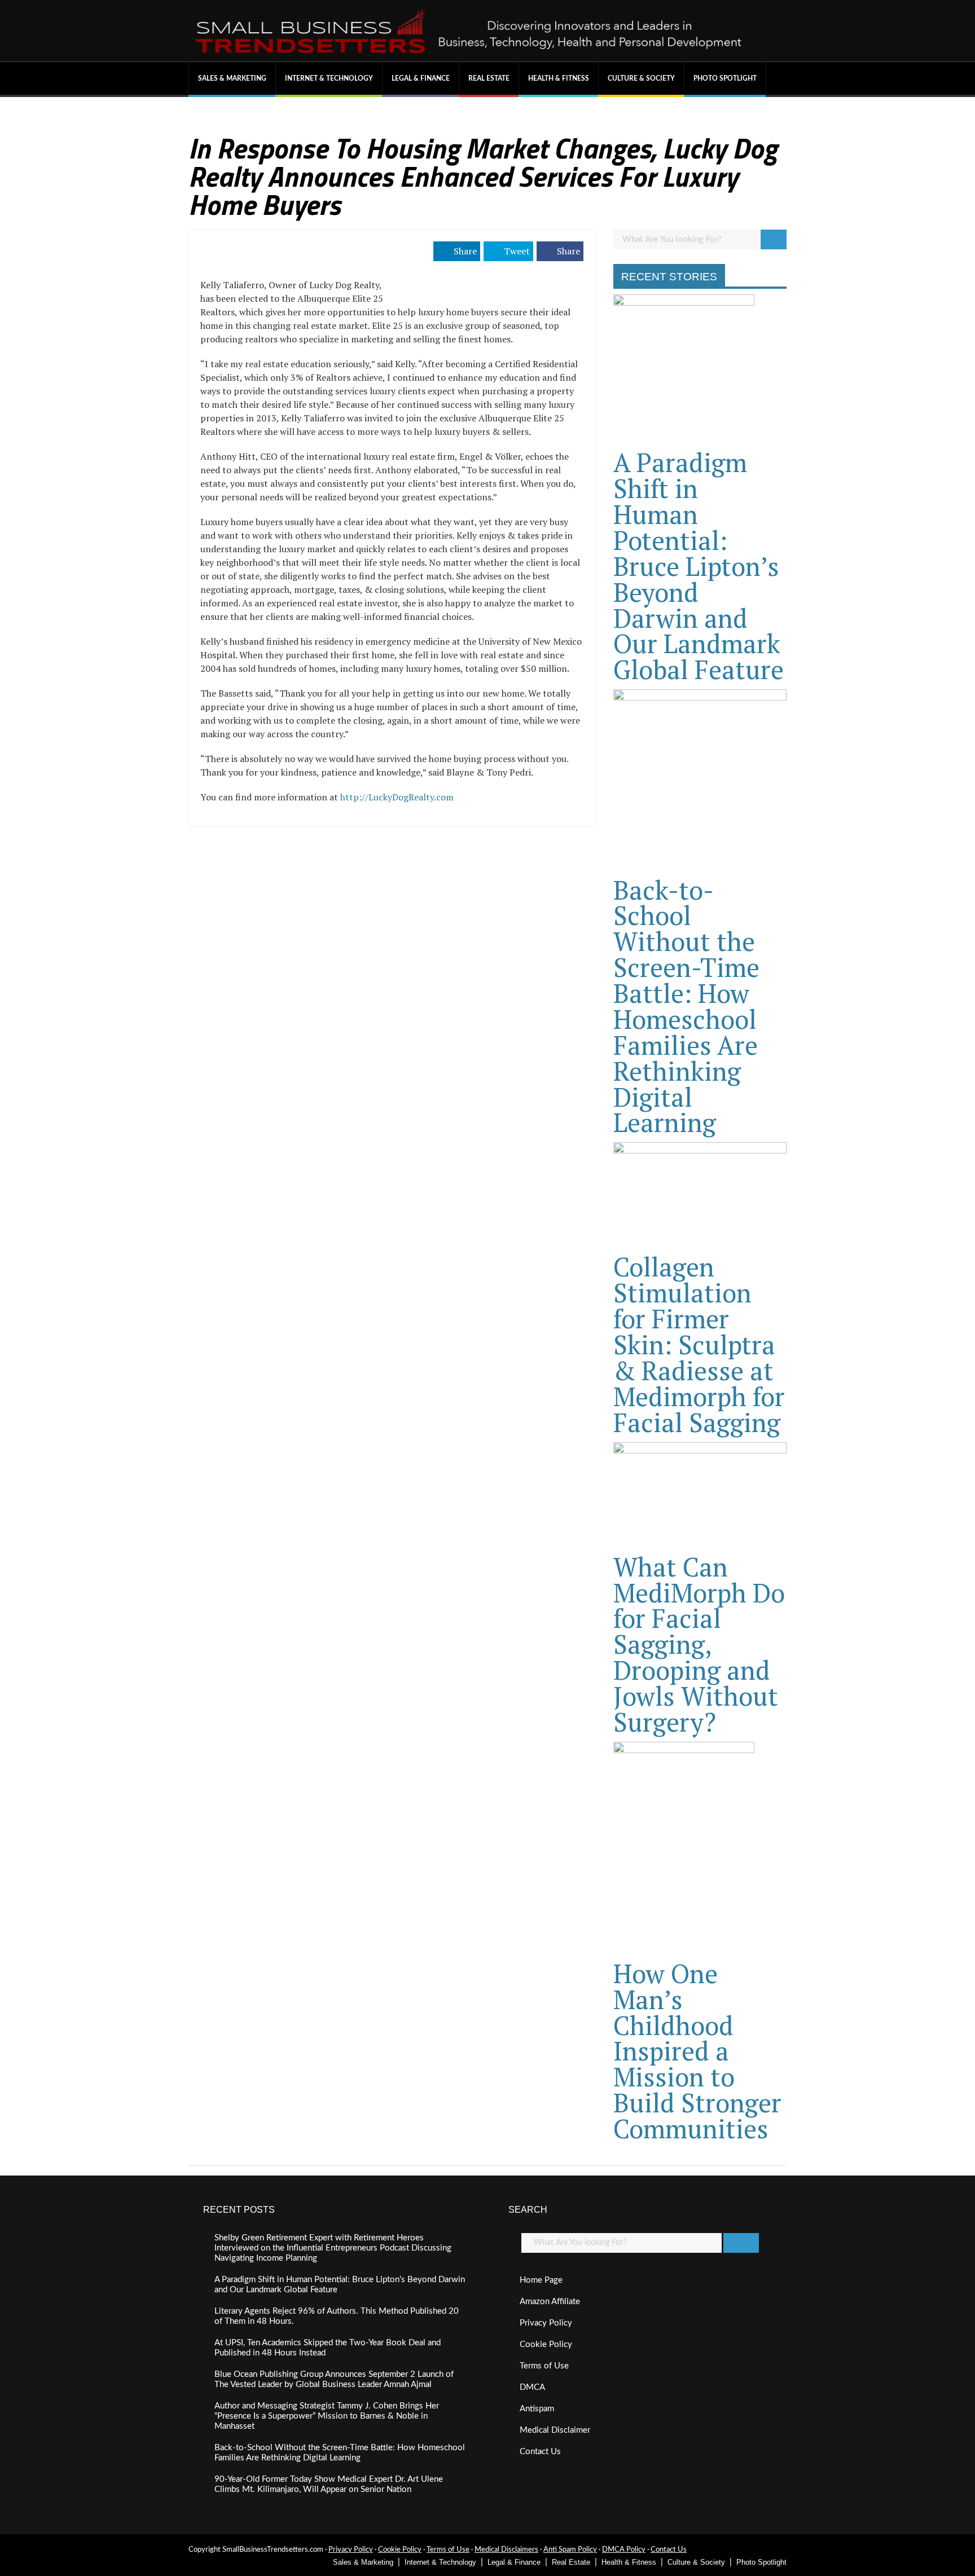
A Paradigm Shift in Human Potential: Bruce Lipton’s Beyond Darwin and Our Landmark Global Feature (699, 566)
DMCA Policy (624, 2550)
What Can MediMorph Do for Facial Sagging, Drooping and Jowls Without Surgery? (699, 1644)
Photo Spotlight (725, 78)
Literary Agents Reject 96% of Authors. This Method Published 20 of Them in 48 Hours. (337, 2316)
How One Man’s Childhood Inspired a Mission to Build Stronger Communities (697, 2051)
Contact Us (540, 2452)
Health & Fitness (559, 78)
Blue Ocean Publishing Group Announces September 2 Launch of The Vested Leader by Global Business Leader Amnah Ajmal (334, 2379)
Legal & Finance (421, 78)
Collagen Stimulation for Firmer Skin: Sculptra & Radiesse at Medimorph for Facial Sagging (699, 1344)
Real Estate (489, 78)
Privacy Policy (546, 2323)
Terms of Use (544, 2366)
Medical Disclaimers (506, 2550)
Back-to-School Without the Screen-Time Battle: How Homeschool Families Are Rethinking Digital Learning (686, 1006)
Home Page (541, 2280)
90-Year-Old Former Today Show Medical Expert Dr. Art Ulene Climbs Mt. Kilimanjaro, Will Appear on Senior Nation (329, 2484)
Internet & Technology (329, 78)
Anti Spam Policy (570, 2550)
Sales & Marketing (232, 78)
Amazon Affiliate (550, 2302)
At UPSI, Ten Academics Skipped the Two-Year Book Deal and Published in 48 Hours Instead (328, 2348)
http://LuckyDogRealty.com (397, 797)
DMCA (532, 2387)
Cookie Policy (546, 2344)
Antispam (537, 2409)
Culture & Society (641, 78)
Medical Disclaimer (555, 2430)
